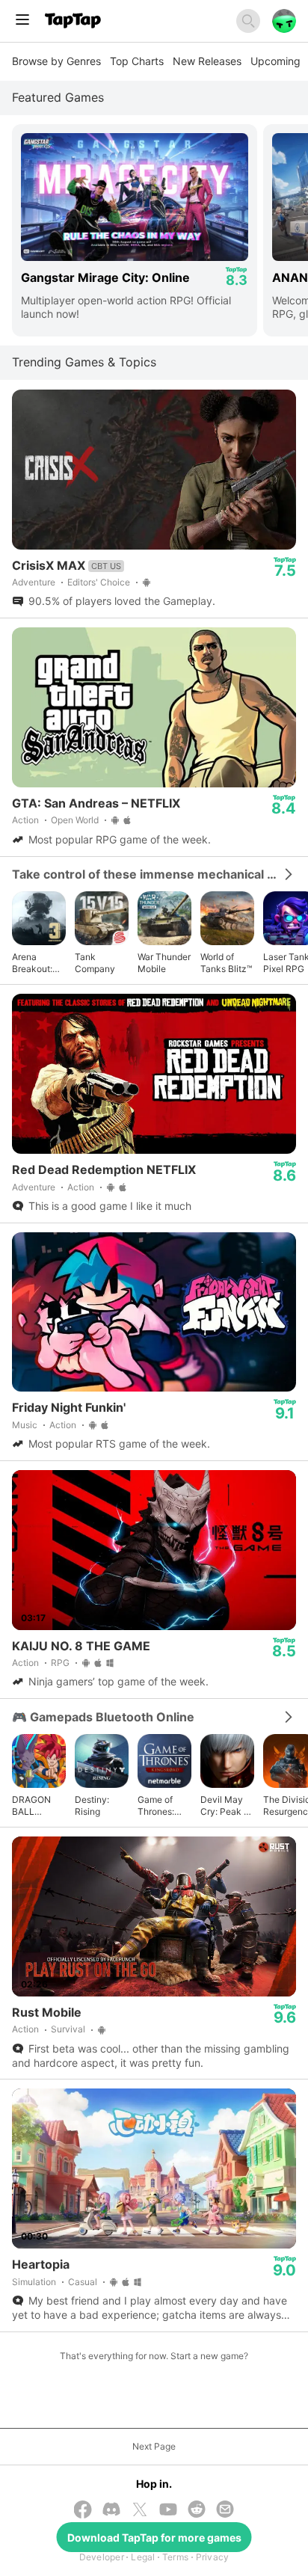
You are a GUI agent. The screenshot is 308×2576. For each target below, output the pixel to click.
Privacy (213, 2557)
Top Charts (137, 61)
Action (25, 820)
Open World (75, 820)
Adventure (34, 582)
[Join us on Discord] (111, 2511)
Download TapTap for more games (154, 2537)
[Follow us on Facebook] (83, 2511)
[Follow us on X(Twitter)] (140, 2511)
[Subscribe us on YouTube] (168, 2511)
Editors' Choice (99, 582)
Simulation (34, 2282)
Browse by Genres (56, 61)
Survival (68, 2029)
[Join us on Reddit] (197, 2511)
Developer (102, 2557)
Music (25, 1425)
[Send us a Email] (225, 2511)
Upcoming (275, 61)
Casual (83, 2282)
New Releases (207, 61)
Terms (175, 2557)
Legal (143, 2557)
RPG (60, 1663)
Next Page (154, 2446)
